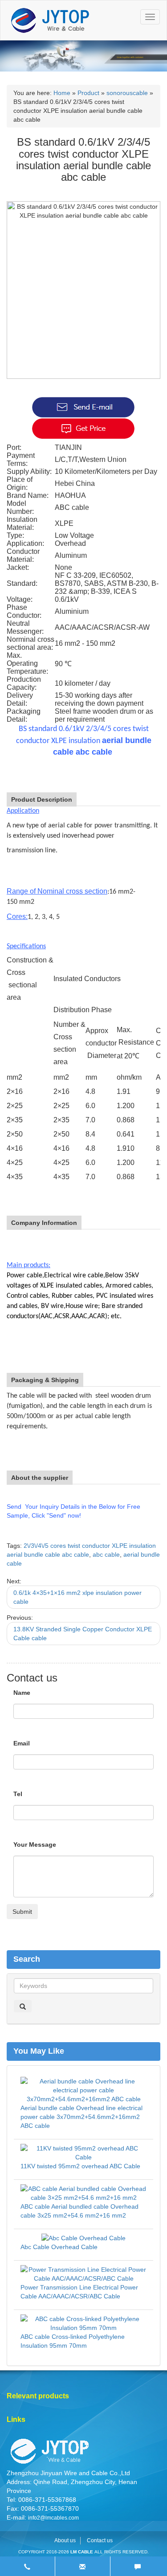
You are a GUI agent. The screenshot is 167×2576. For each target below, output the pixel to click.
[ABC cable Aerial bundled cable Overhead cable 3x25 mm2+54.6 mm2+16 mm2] (83, 2193)
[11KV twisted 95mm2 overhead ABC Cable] (83, 2152)
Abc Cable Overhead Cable (59, 2247)
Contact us (100, 2540)
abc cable (106, 1554)
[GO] (23, 2006)
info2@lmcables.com (53, 2518)
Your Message (35, 1845)
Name (22, 1693)
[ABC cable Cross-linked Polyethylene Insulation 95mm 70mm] (83, 2323)
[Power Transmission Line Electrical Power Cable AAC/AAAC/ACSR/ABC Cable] (83, 2274)
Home (62, 93)
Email (22, 1743)
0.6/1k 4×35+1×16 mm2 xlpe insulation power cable (77, 1597)
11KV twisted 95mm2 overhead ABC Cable (80, 2166)
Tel (18, 1794)
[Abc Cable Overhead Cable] (83, 2238)
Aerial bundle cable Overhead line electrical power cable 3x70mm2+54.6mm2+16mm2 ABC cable (81, 2117)
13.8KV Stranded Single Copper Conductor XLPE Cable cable (83, 1634)
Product (88, 93)
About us (65, 2540)
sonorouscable (127, 93)
